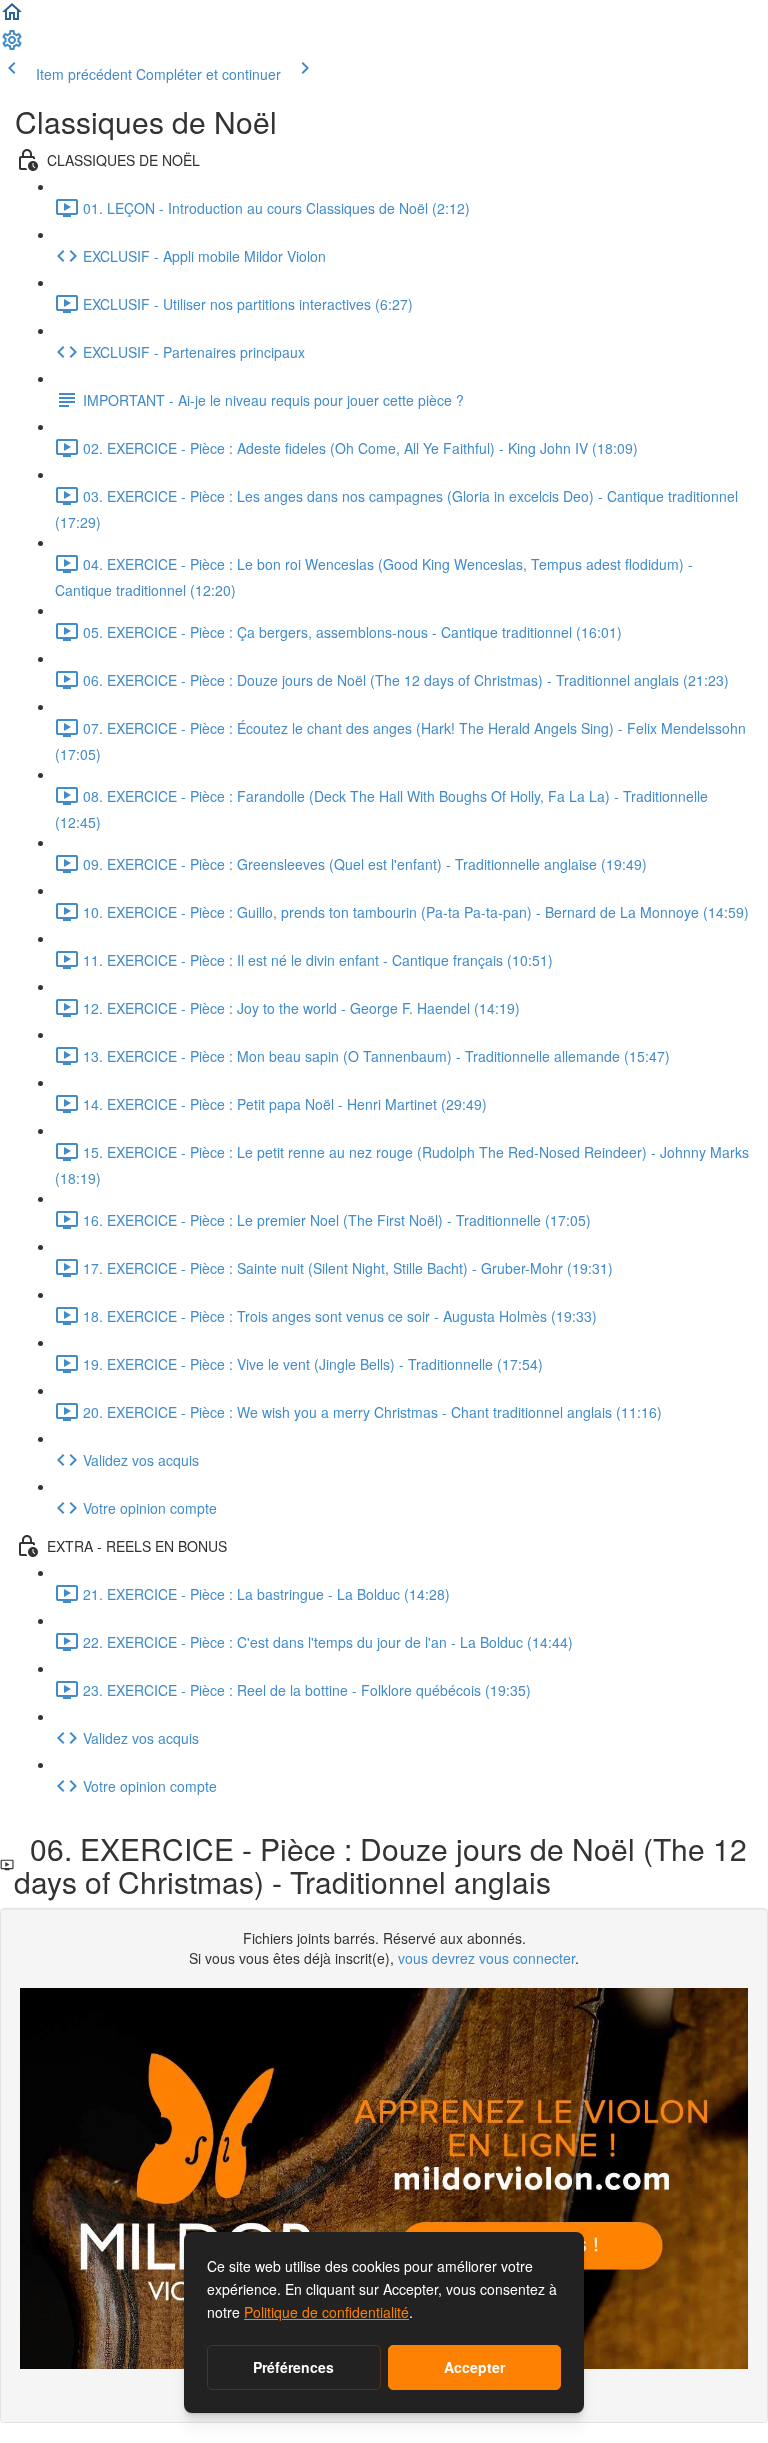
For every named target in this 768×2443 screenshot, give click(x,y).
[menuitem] (12, 46)
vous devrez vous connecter (486, 1958)
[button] (12, 18)
